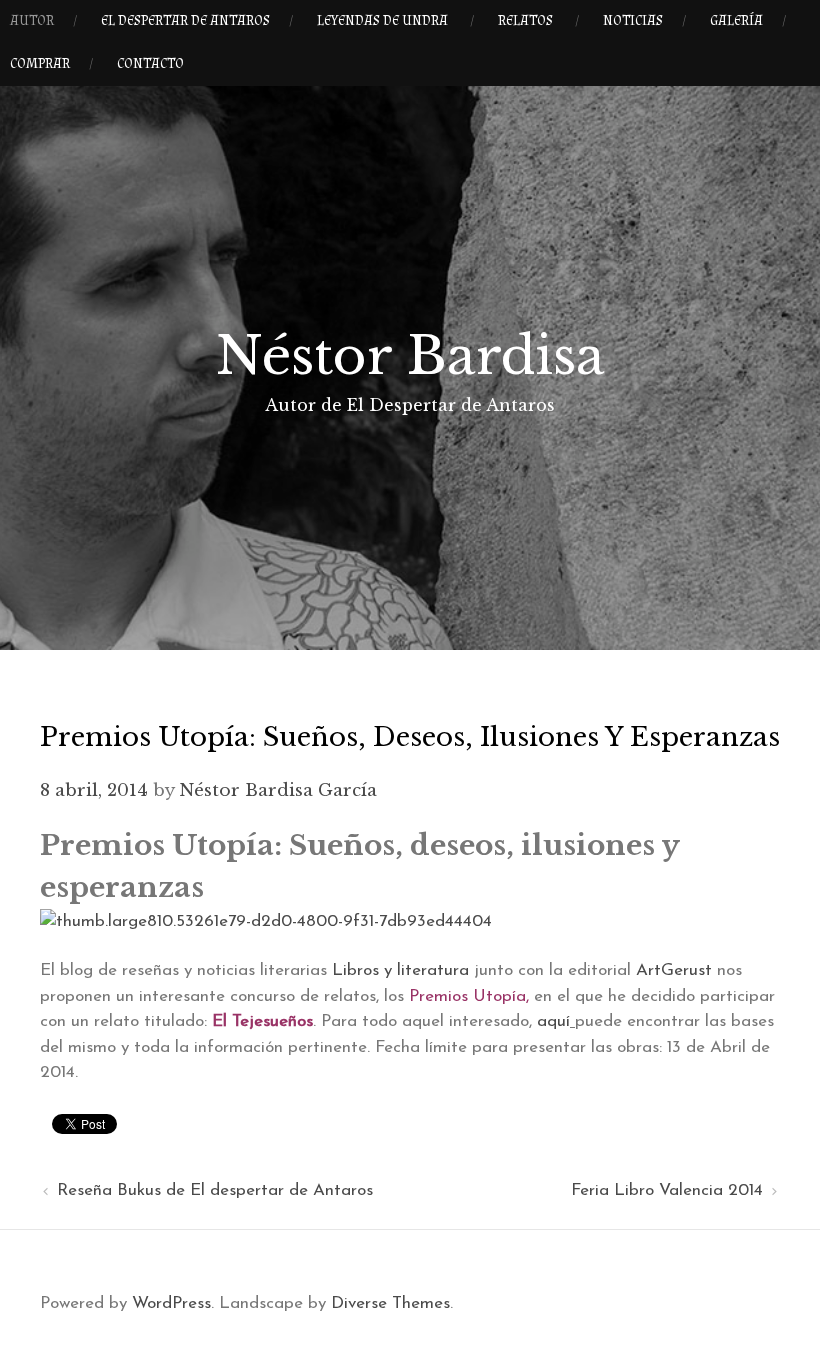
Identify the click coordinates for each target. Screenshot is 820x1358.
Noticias (633, 21)
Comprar (40, 64)
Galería (736, 21)
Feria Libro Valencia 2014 (667, 1190)
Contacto (150, 64)
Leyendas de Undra (382, 21)
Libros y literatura (400, 970)
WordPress (171, 1303)
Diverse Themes (390, 1303)
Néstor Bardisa (410, 356)
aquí (553, 1021)
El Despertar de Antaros (185, 21)
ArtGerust (674, 970)
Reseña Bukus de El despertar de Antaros (215, 1190)
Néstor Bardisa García (278, 790)
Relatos (525, 21)
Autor (32, 21)
